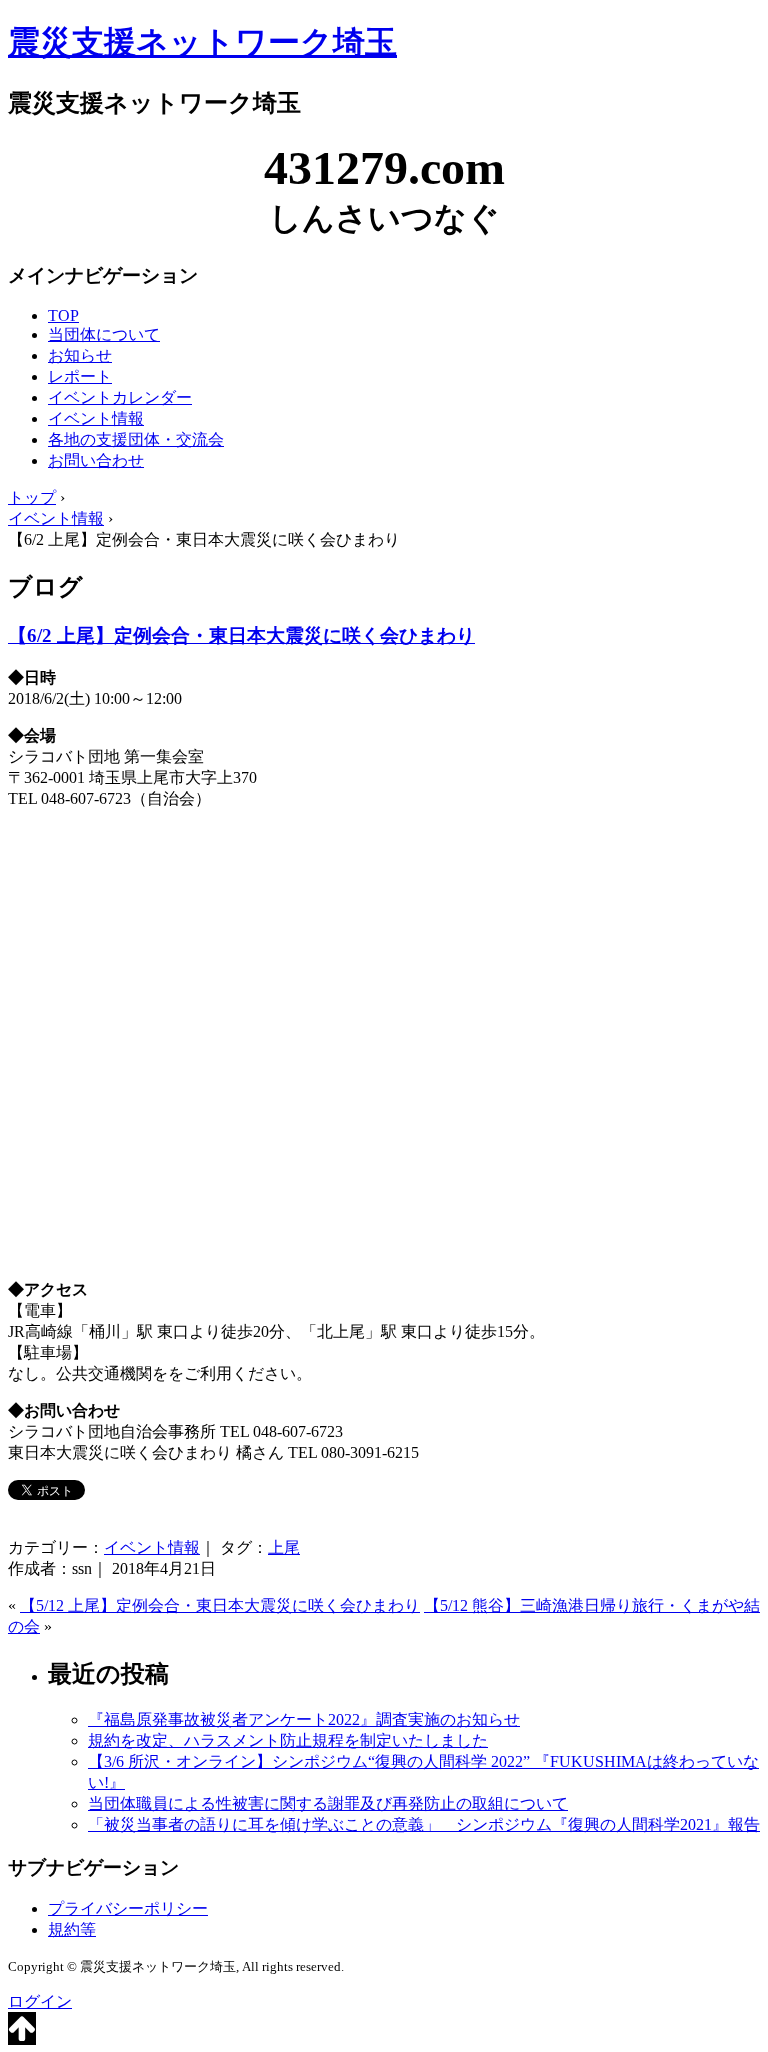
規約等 (72, 1929)
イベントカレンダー (120, 397)
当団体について (104, 334)
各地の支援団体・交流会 (136, 439)
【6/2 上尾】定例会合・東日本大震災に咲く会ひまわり (241, 635)
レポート (80, 376)
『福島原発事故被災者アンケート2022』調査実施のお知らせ (304, 1719)
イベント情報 (96, 418)
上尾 (284, 1547)
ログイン (40, 2001)
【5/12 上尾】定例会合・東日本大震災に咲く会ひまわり (220, 1605)
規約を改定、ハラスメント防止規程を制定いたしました (288, 1740)
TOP (63, 315)
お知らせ (80, 355)
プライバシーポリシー (128, 1908)
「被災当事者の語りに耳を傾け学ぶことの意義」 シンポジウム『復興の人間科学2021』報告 (424, 1824)
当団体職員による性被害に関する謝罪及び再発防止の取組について (328, 1803)
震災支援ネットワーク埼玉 (202, 42)
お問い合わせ (96, 460)
